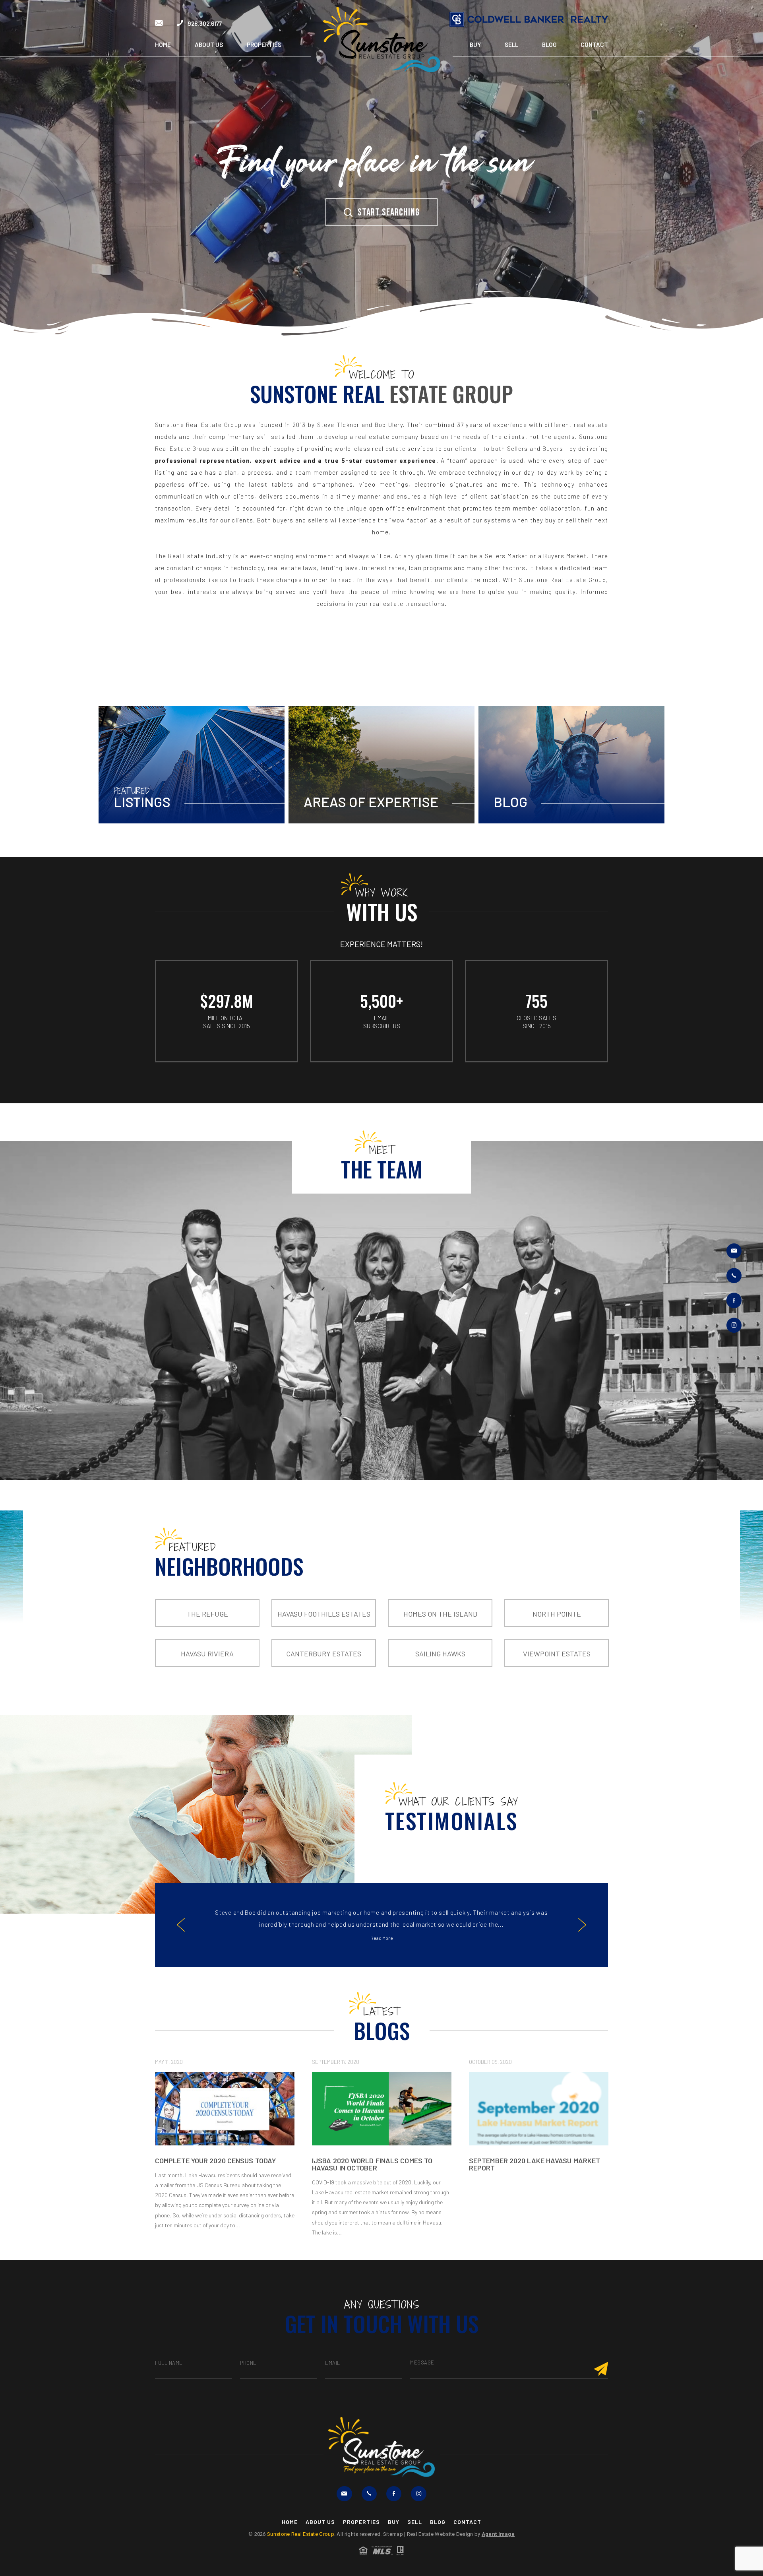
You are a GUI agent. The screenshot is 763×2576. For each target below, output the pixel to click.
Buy (475, 45)
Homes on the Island (440, 1614)
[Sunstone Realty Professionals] (381, 40)
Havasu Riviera (207, 1654)
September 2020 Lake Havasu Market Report (221, 2164)
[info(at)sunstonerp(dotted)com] (159, 23)
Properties (264, 45)
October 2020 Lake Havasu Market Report (530, 2164)
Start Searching (389, 213)
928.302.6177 (204, 23)
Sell (511, 45)
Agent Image (498, 2534)
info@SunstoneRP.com (734, 1251)
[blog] (225, 2109)
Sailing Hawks (440, 1654)
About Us (209, 45)
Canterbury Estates (324, 1654)
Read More (382, 1938)
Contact (594, 45)
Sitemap (393, 2534)
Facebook (734, 1301)
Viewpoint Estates (557, 1654)
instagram (734, 1325)
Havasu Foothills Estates (324, 1614)
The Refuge (207, 1614)
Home (163, 45)
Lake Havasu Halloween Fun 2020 (371, 2161)
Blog (549, 45)
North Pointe (557, 1614)
